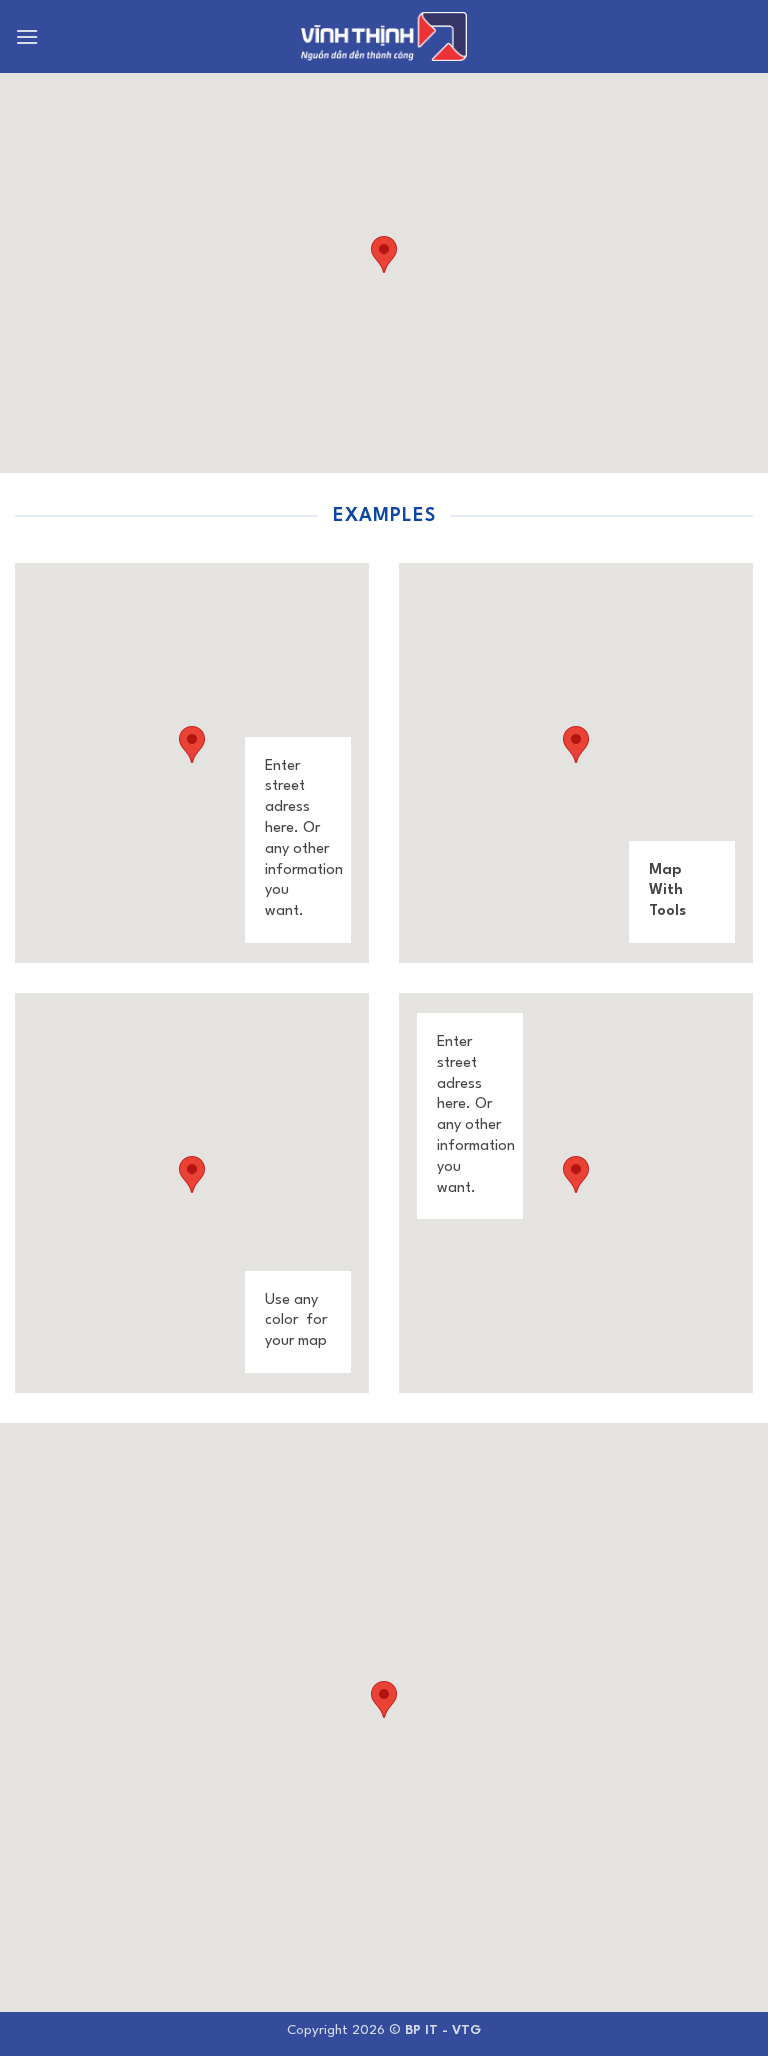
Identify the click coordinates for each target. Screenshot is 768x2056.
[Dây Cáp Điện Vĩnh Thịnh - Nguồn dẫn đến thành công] (384, 36)
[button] (27, 36)
